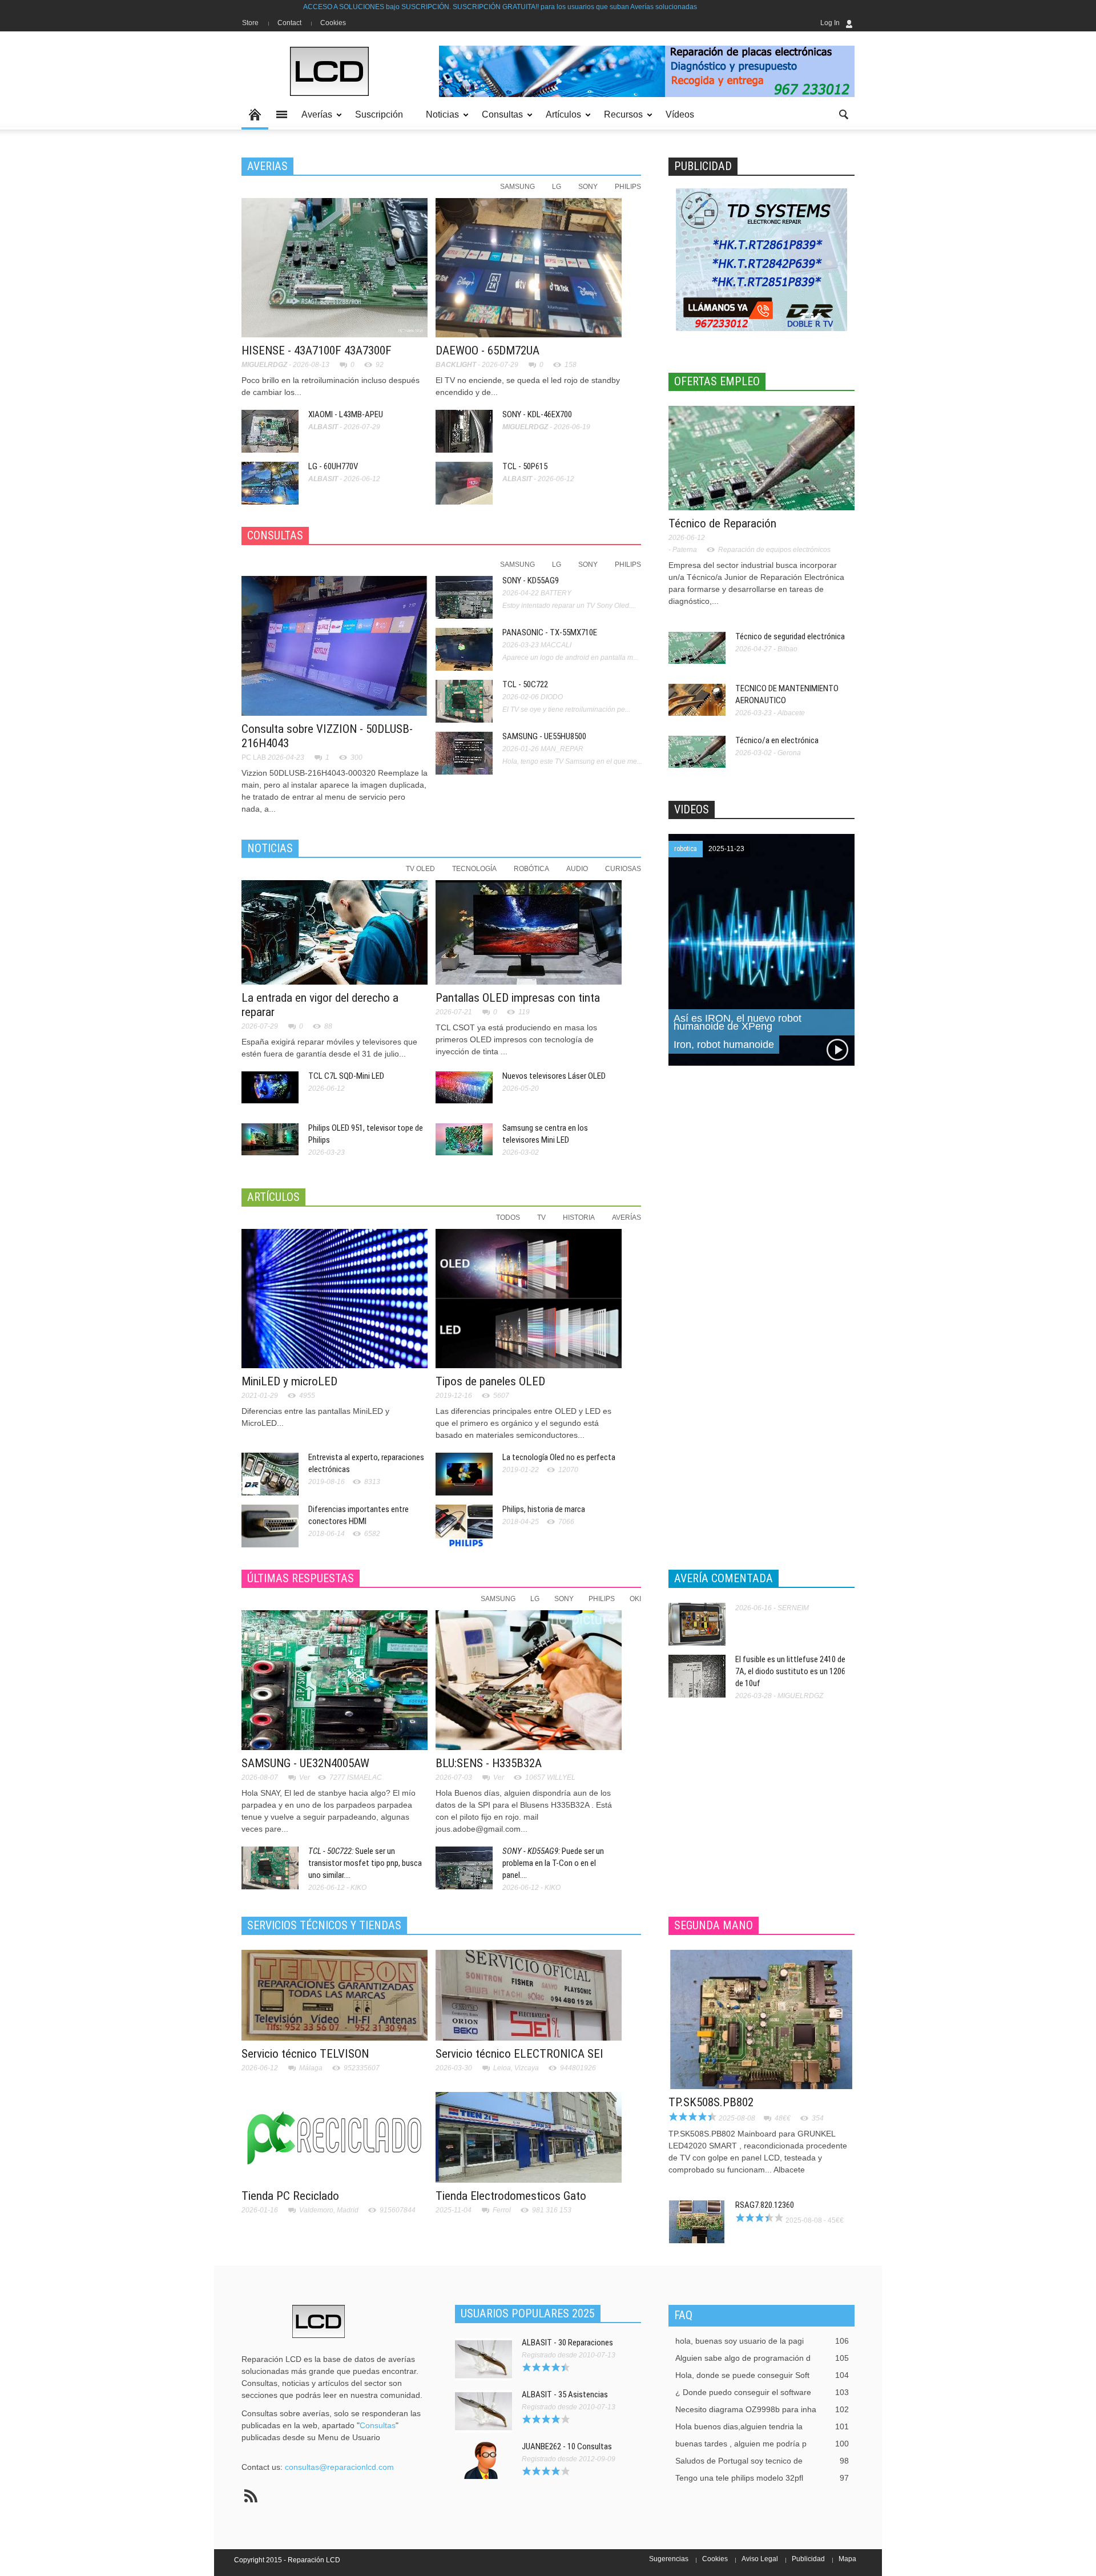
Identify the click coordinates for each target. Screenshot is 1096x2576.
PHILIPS (628, 187)
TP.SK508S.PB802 (711, 2102)
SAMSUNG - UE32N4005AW (305, 1763)
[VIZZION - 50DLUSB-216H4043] (335, 645)
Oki (635, 1599)
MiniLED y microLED (289, 1381)
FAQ (683, 2315)
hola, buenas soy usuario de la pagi (762, 2341)
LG (557, 187)
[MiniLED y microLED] (335, 1298)
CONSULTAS (275, 535)
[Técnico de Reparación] (761, 457)
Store (250, 23)
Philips (602, 1599)
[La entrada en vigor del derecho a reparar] (335, 932)
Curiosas (623, 869)
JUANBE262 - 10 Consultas (567, 2446)
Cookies (333, 23)
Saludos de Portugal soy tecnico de (762, 2461)
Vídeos (680, 114)
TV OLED (420, 869)
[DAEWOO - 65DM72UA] (529, 267)
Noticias (439, 120)
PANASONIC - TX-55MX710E (550, 632)
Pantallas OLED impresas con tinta (518, 998)
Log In (830, 23)
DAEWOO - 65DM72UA (487, 350)
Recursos (620, 120)
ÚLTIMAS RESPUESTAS (301, 1578)
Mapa (847, 2559)
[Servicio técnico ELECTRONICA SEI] (529, 1994)
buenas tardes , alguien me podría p (762, 2444)
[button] (843, 114)
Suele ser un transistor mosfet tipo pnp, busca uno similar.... (365, 1863)
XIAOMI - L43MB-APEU (346, 414)
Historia (579, 1218)
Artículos (560, 120)
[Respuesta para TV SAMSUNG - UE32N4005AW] (335, 1679)
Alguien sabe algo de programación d (762, 2358)
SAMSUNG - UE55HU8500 (544, 736)
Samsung (498, 1599)
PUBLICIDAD (703, 166)
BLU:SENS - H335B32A (489, 1763)
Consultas (499, 120)
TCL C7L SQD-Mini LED (346, 1076)
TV (541, 1218)
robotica (686, 849)
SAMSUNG (517, 187)
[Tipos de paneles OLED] (529, 1298)
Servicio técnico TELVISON (305, 2054)
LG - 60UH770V (333, 466)
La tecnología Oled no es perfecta (559, 1457)
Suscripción (379, 114)
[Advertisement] (754, 1265)
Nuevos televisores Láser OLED (554, 1076)
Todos (508, 1218)
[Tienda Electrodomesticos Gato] (529, 2136)
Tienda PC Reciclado (290, 2196)
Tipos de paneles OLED (490, 1381)
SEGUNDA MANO (714, 1925)
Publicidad (808, 2559)
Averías (314, 120)
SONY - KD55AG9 (531, 580)
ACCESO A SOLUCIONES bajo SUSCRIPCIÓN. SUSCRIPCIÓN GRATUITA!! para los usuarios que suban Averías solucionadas (365, 7)
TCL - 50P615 (525, 466)
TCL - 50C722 (525, 684)
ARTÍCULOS (273, 1197)
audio (577, 869)
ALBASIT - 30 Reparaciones (567, 2343)
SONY (588, 187)
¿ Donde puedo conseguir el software (762, 2392)
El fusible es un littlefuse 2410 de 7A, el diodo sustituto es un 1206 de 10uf (790, 1671)
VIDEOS (692, 809)
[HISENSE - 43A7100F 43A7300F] (335, 267)
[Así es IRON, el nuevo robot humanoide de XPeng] (761, 949)
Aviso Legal (760, 2559)
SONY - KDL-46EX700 (537, 414)
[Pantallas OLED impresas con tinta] (529, 932)
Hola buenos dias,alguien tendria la (762, 2426)
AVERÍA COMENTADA (724, 1578)
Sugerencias (669, 2559)
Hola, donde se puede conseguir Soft (762, 2375)
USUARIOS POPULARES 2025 (528, 2313)
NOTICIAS (270, 848)
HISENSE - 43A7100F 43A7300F (317, 350)
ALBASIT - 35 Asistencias (565, 2394)
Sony (564, 1599)
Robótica (531, 869)
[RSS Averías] (251, 2496)
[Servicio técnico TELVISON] (335, 1994)
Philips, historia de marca (544, 1509)
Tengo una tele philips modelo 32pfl (762, 2478)
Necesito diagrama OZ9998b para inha (762, 2409)
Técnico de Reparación (722, 523)
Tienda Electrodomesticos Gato (511, 2196)
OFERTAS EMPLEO (717, 381)
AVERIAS (267, 166)
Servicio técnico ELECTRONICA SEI (519, 2054)
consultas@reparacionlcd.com (339, 2467)
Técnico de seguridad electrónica (790, 636)
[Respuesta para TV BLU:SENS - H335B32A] (529, 1679)
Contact (289, 23)
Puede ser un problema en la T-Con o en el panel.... (553, 1863)
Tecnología (474, 869)
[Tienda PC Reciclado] (335, 2136)
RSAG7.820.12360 (765, 2205)
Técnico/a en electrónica (777, 740)
